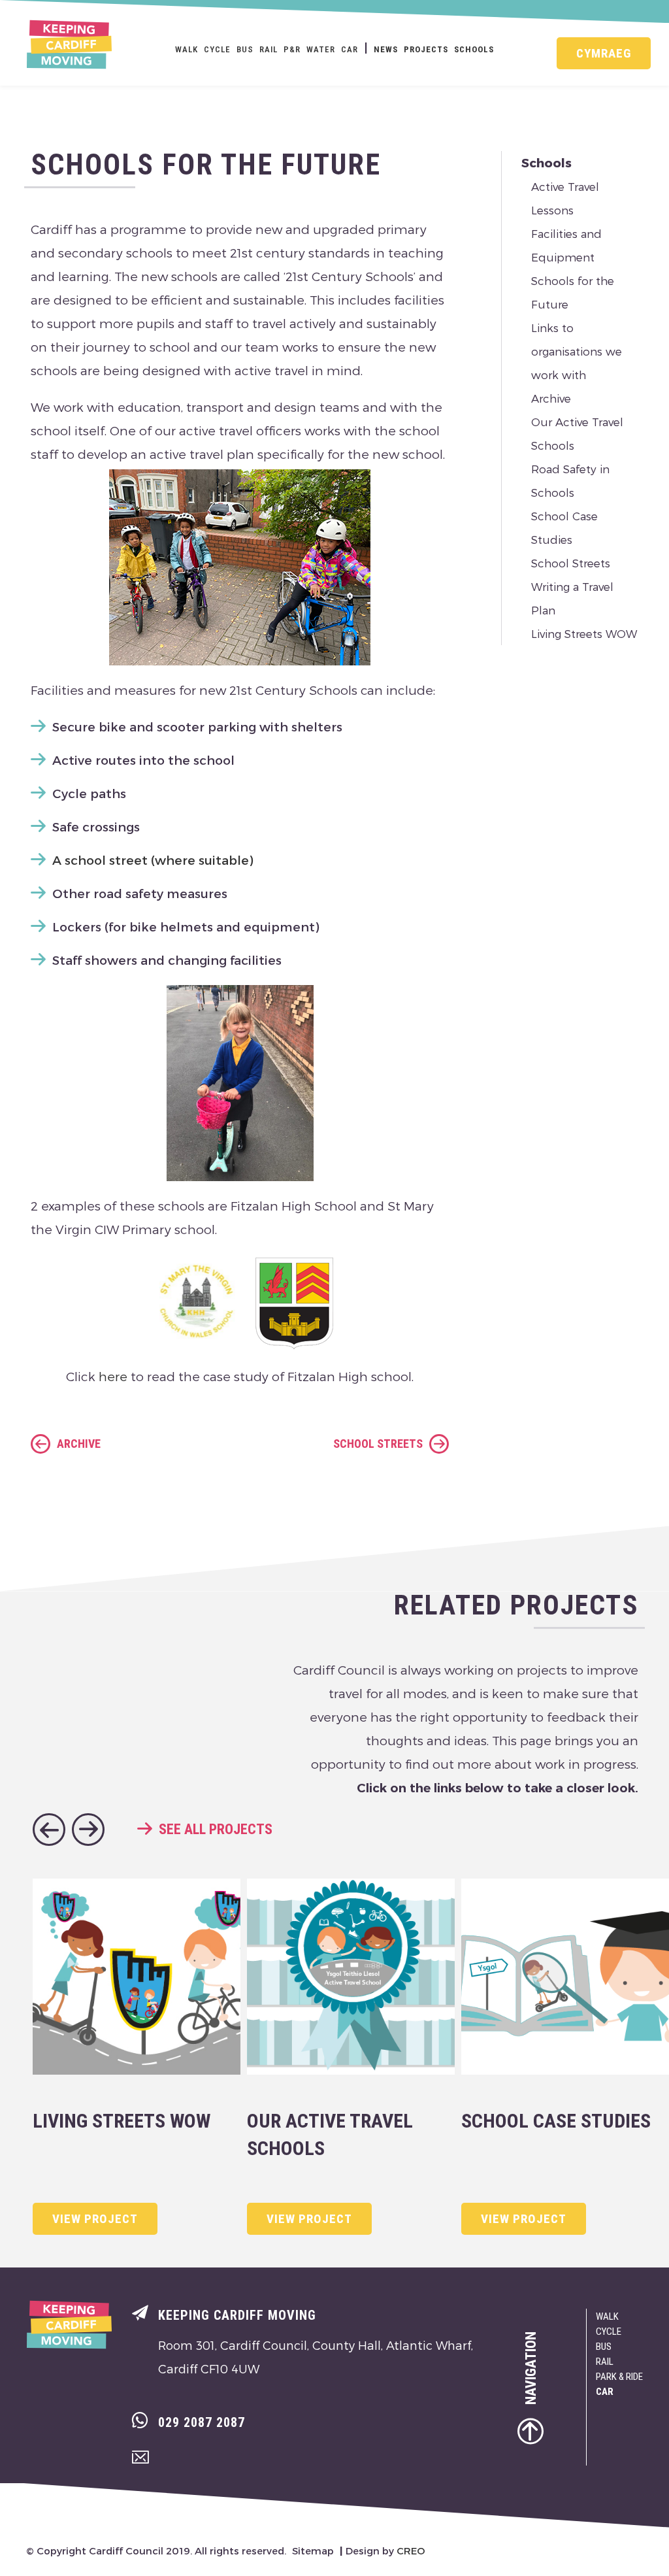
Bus (245, 49)
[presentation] (49, 1830)
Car (350, 49)
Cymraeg (604, 53)
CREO (411, 2551)
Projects (426, 49)
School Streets (571, 563)
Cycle (217, 49)
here (113, 1376)
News (386, 49)
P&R (292, 49)
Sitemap (313, 2551)
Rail (269, 49)
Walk (187, 49)
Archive (551, 398)
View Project (95, 2219)
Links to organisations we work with (577, 351)
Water (321, 49)
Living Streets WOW (584, 633)
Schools (474, 49)
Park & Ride (619, 2377)
